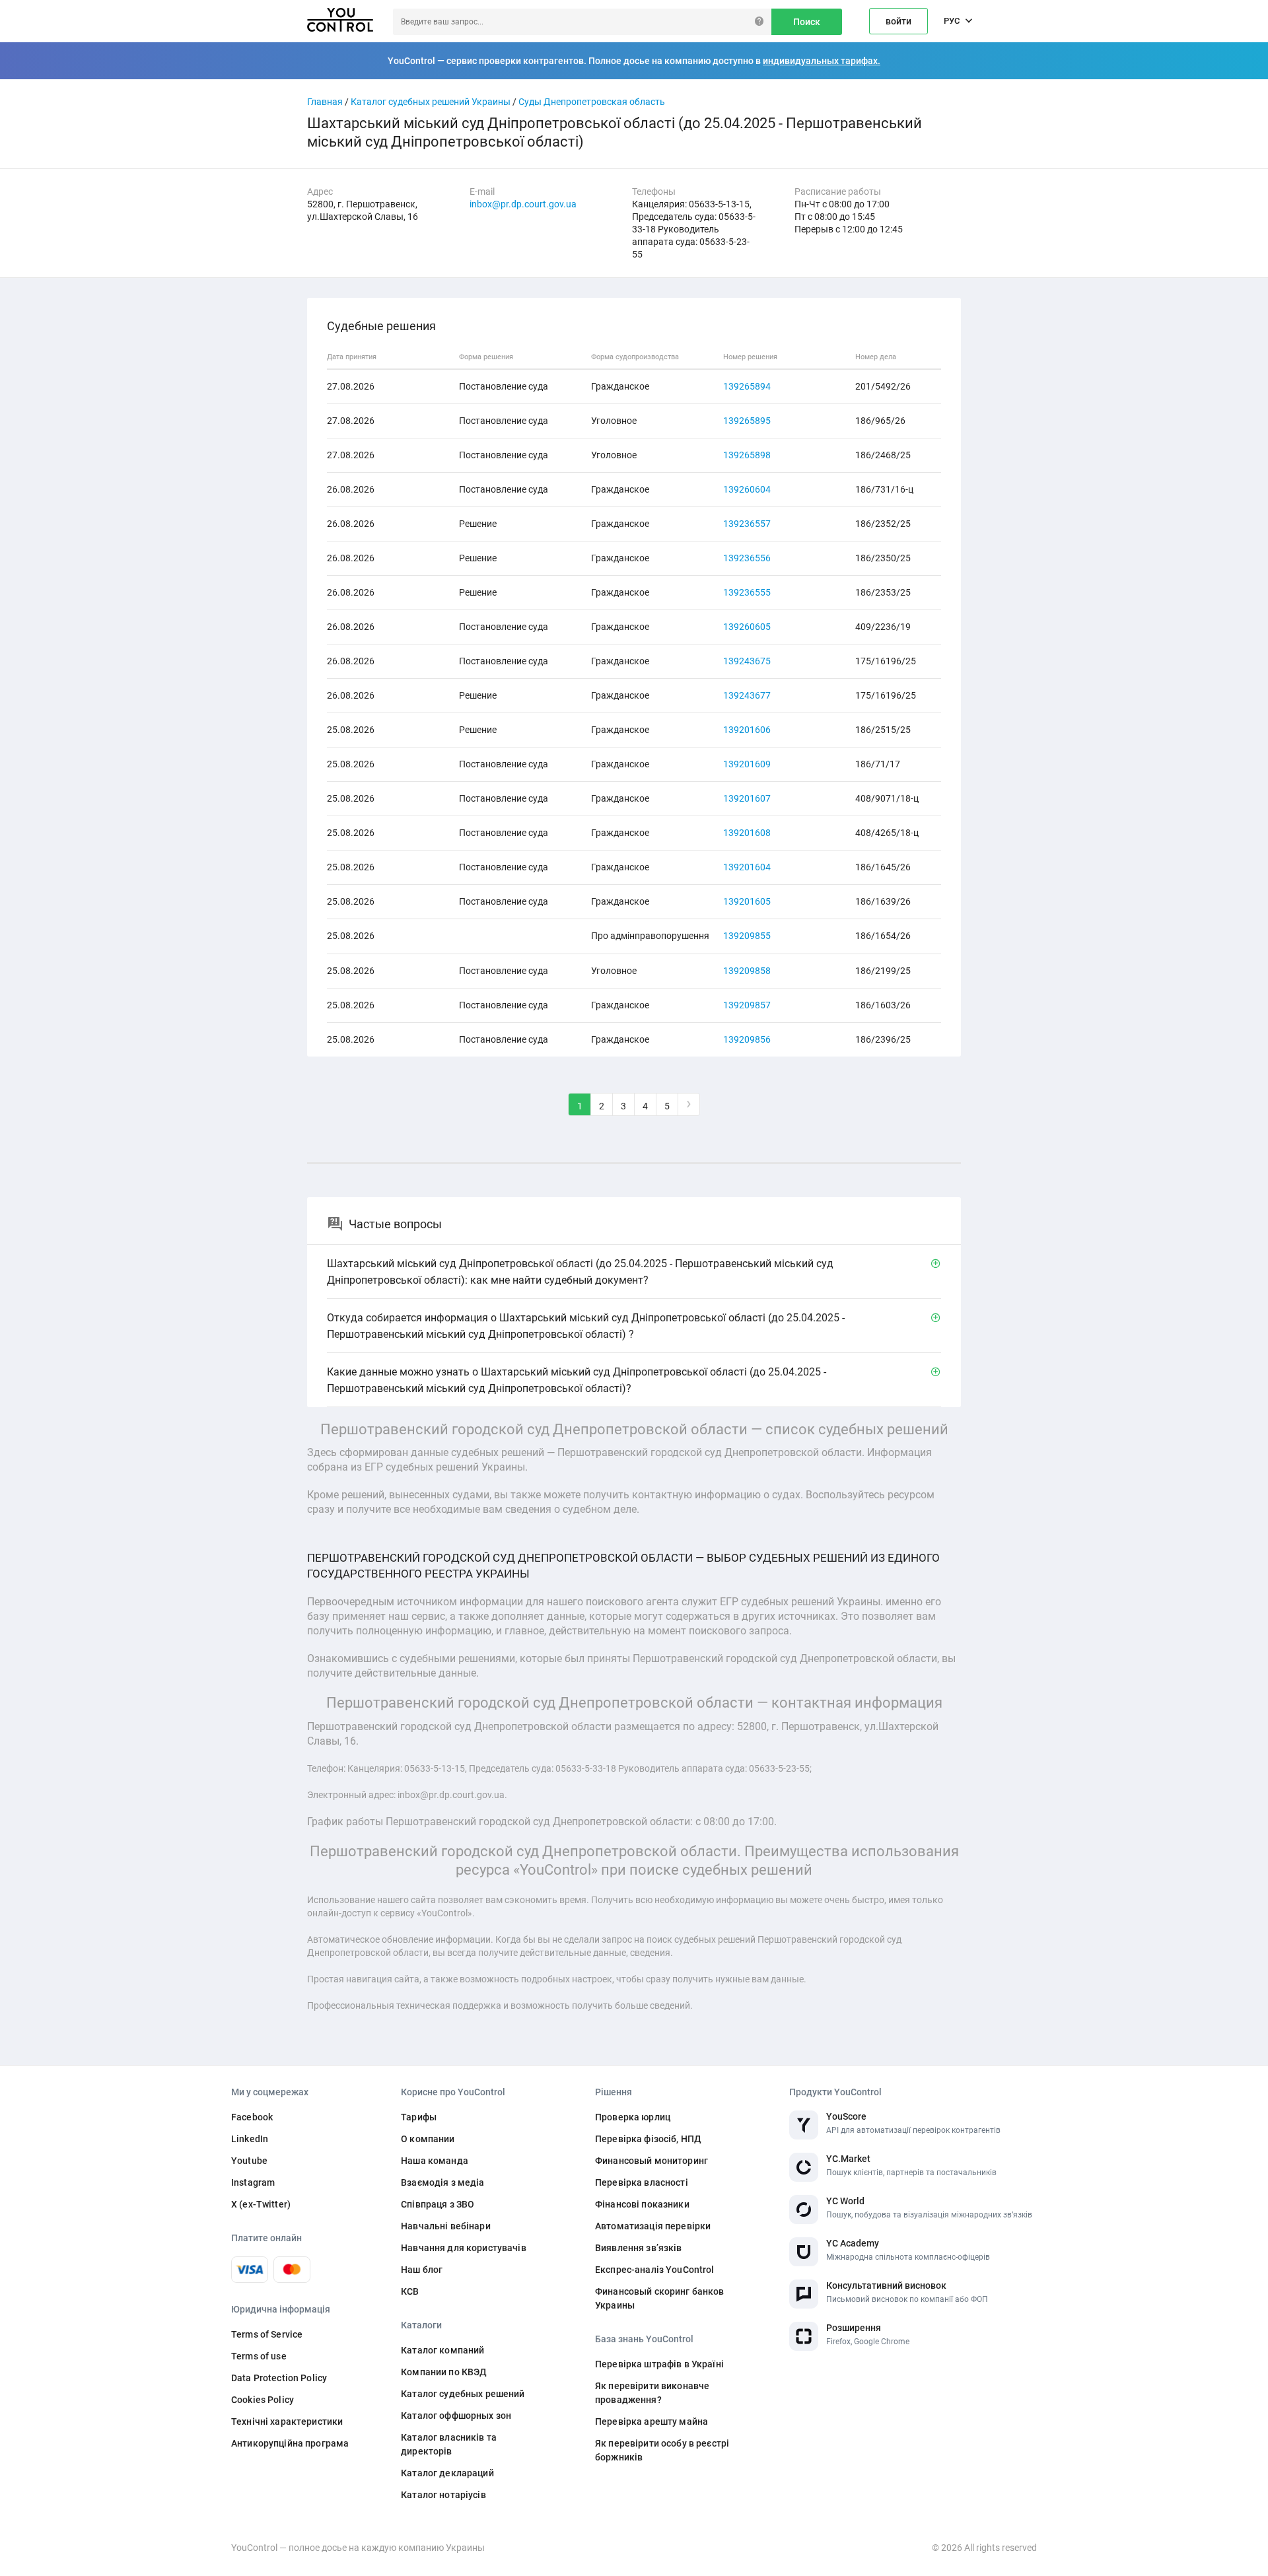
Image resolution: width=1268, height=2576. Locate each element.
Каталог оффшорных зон (456, 2416)
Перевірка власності (642, 2182)
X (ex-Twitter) (261, 2204)
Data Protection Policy (279, 2378)
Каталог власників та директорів (449, 2444)
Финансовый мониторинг (652, 2161)
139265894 (747, 386)
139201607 (747, 798)
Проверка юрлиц (633, 2117)
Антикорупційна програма (290, 2443)
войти (898, 21)
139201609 (747, 764)
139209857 (747, 1005)
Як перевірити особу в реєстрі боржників (662, 2450)
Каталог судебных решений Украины (431, 102)
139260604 (747, 489)
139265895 (747, 421)
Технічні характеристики (287, 2421)
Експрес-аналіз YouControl (655, 2270)
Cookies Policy (263, 2400)
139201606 (747, 730)
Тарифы (419, 2117)
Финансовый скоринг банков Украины (660, 2298)
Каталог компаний (442, 2350)
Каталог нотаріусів (443, 2495)
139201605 (747, 901)
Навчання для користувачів (464, 2248)
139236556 (747, 558)
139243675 (747, 661)
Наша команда (435, 2161)
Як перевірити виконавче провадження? (652, 2393)
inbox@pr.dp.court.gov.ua (523, 204)
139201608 (747, 833)
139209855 (747, 936)
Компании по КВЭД (444, 2372)
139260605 (747, 627)
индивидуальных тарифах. (822, 61)
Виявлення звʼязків (639, 2248)
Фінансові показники (642, 2204)
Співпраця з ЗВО (438, 2204)
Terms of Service (267, 2334)
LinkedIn (250, 2139)
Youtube (249, 2161)
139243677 (747, 695)
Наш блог (422, 2270)
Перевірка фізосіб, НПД (648, 2139)
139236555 (747, 592)
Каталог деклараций (447, 2473)
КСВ (410, 2291)
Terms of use (259, 2356)
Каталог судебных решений (463, 2394)
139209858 (747, 971)
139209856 (747, 1039)
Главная (325, 102)
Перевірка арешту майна (652, 2421)
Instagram (253, 2182)
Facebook (252, 2117)
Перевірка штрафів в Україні (659, 2364)
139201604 (747, 867)
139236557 (747, 524)
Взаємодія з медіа (442, 2182)
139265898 (747, 455)
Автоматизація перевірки (653, 2226)
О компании (428, 2139)
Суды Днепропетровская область (592, 102)
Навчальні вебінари (446, 2226)
